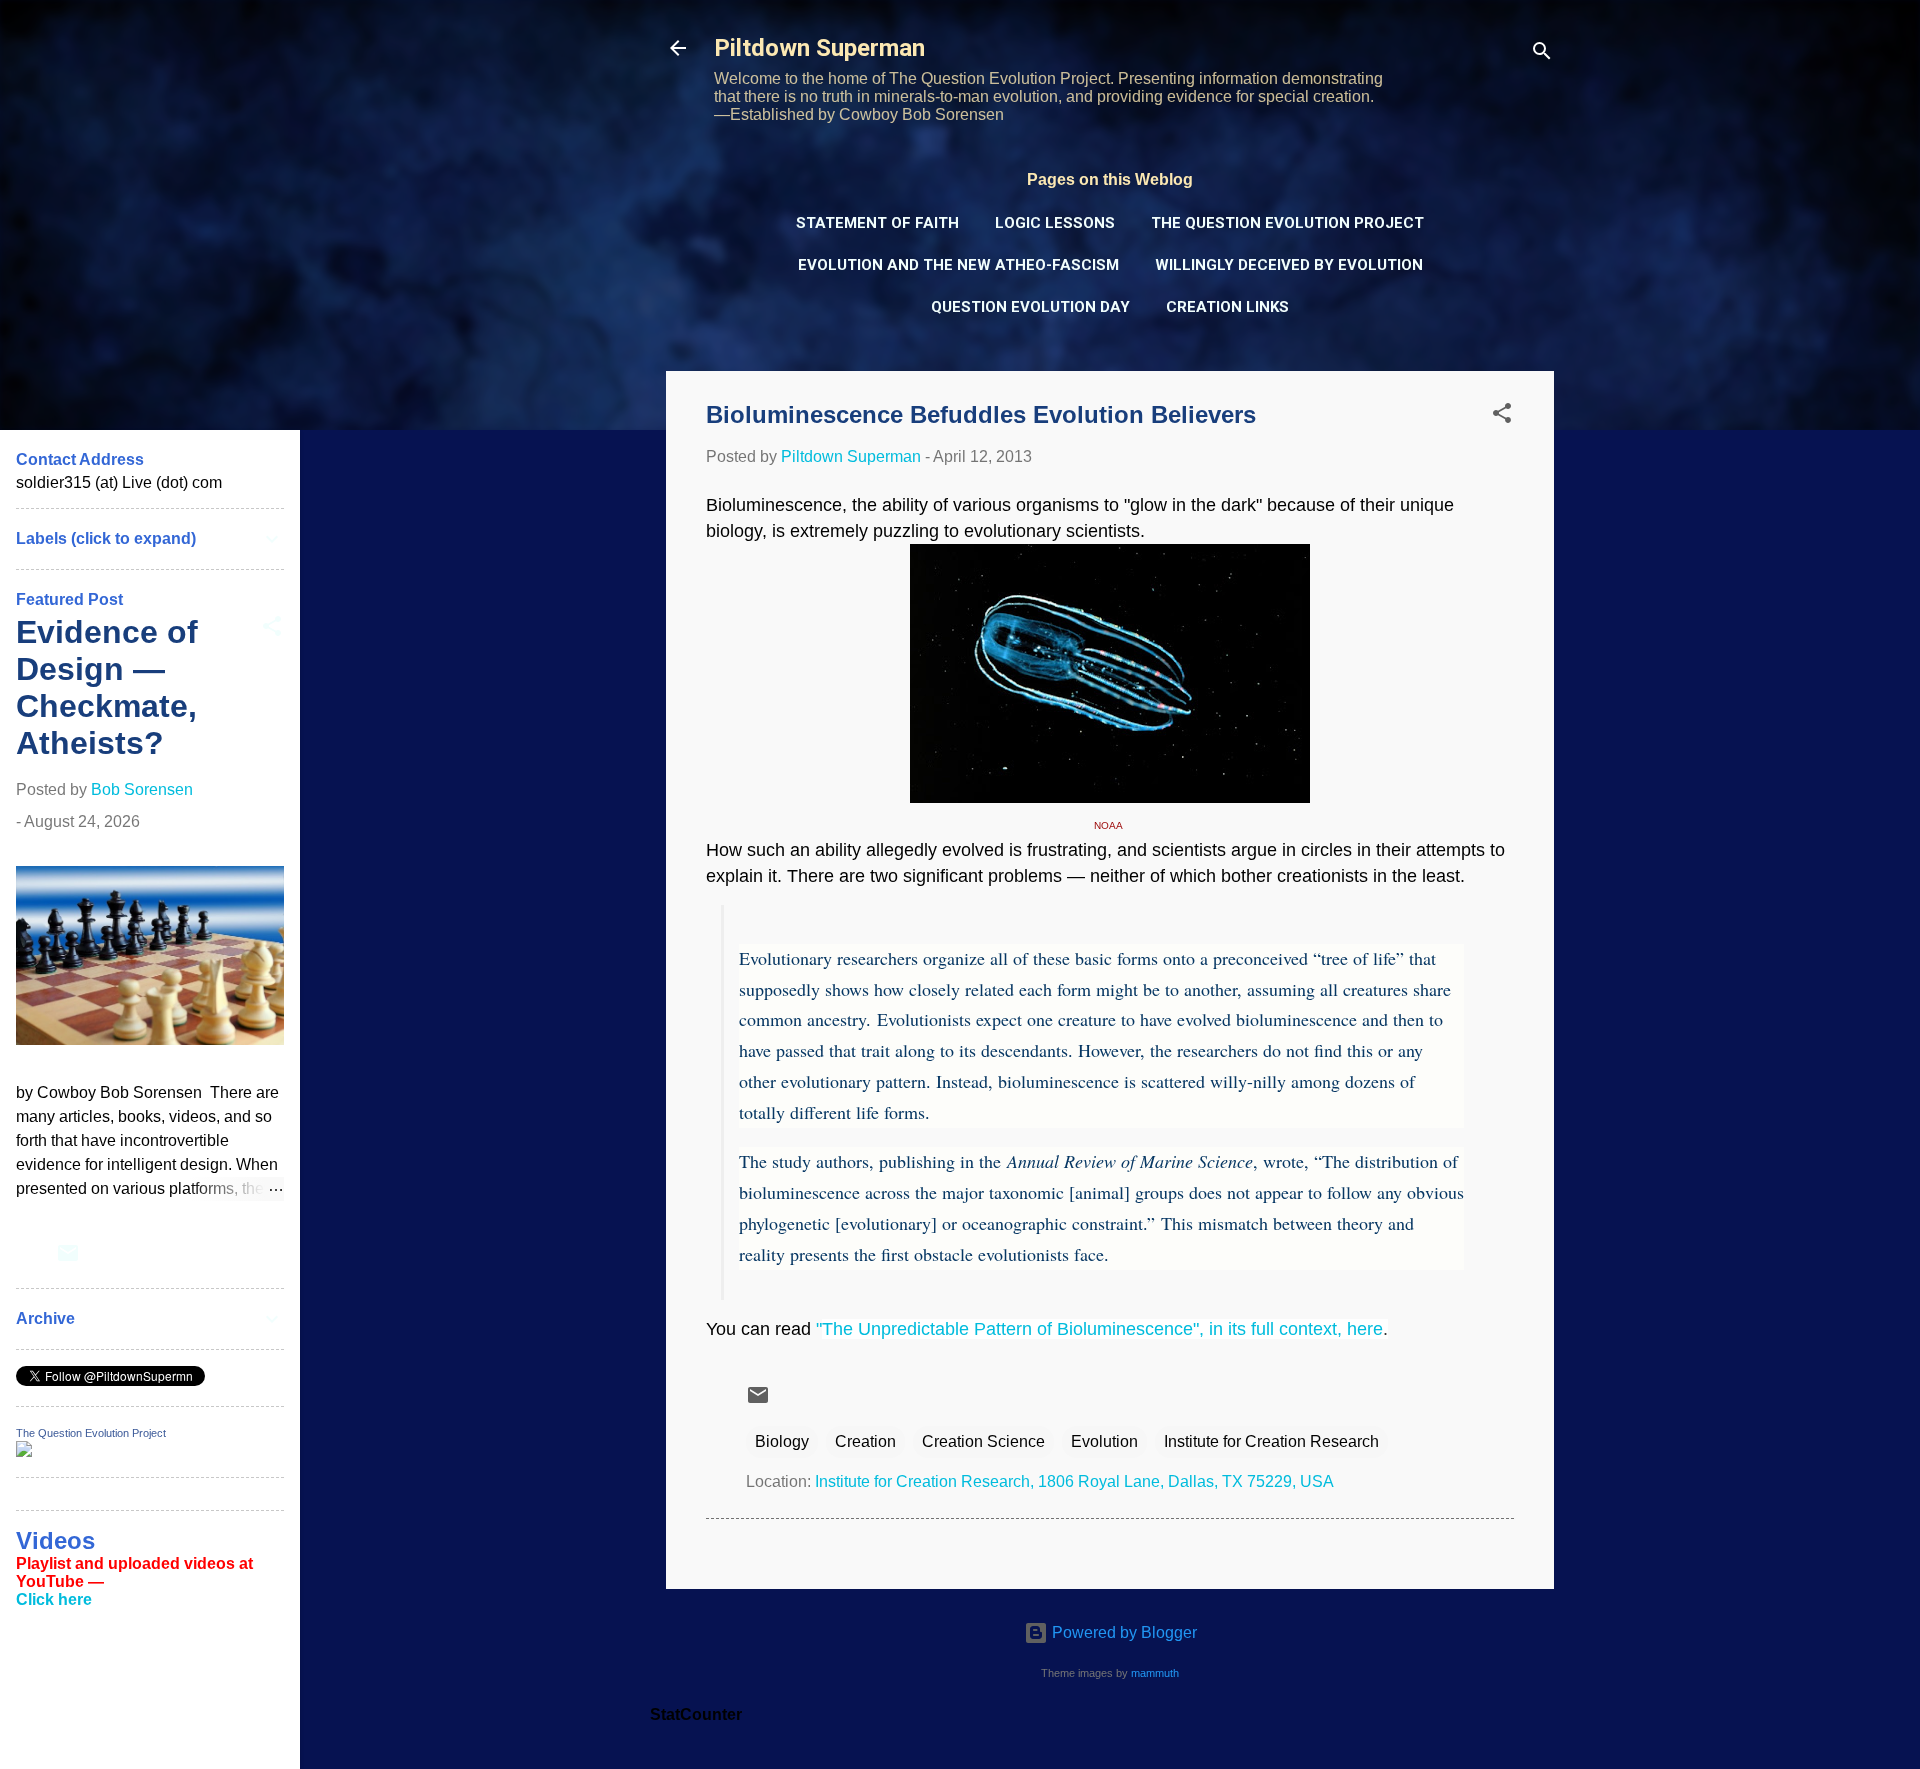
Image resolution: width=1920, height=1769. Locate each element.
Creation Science (983, 1441)
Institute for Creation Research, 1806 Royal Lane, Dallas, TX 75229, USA (1074, 1481)
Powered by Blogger (1122, 1632)
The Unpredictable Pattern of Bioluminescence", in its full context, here (1102, 1329)
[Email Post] (758, 1401)
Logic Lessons (1055, 223)
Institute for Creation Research (1271, 1441)
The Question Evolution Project (1287, 223)
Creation (865, 1441)
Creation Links (1227, 307)
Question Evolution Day (1030, 307)
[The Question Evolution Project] (24, 1451)
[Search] (1542, 54)
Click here (54, 1599)
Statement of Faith (877, 223)
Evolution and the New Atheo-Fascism (958, 265)
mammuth (1155, 1673)
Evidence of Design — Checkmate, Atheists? (107, 687)
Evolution (1104, 1441)
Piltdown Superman (819, 48)
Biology (782, 1441)
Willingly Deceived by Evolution (1289, 265)
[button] (1502, 416)
